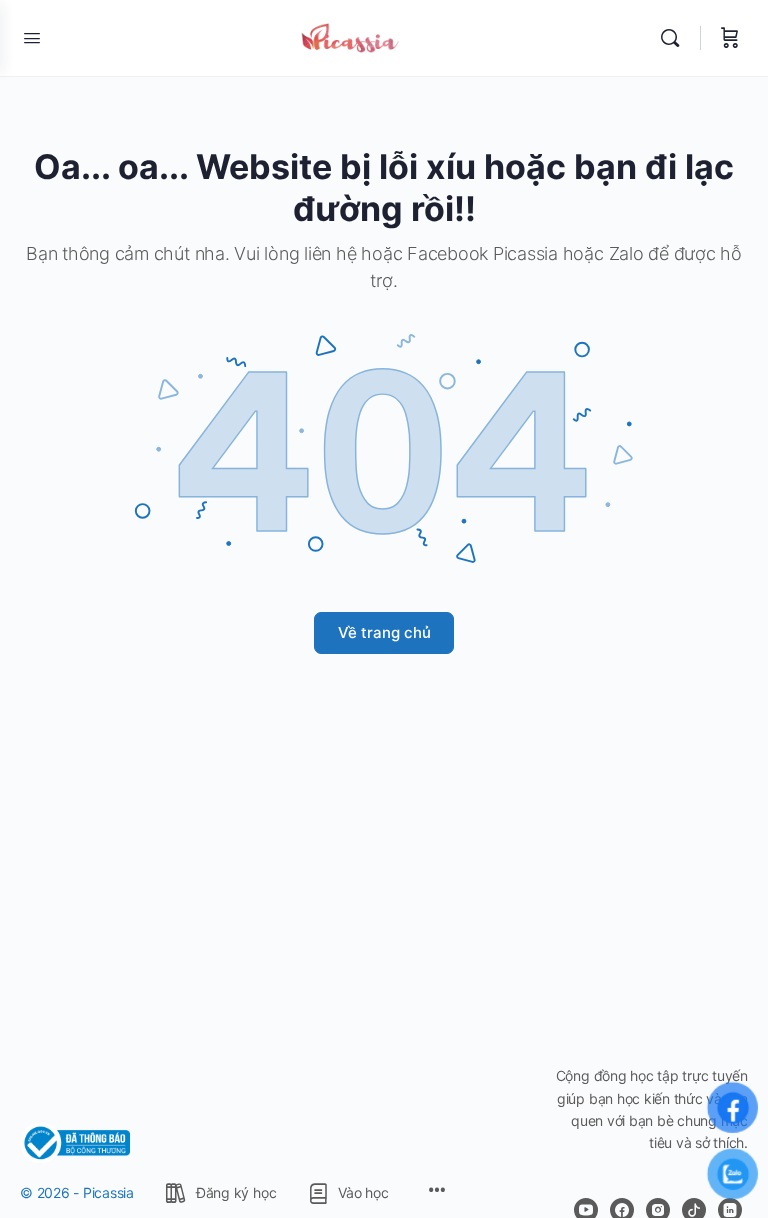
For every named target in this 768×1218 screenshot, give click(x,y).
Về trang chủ (384, 632)
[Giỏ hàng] (730, 38)
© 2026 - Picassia (77, 1192)
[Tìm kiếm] (675, 38)
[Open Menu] (32, 37)
